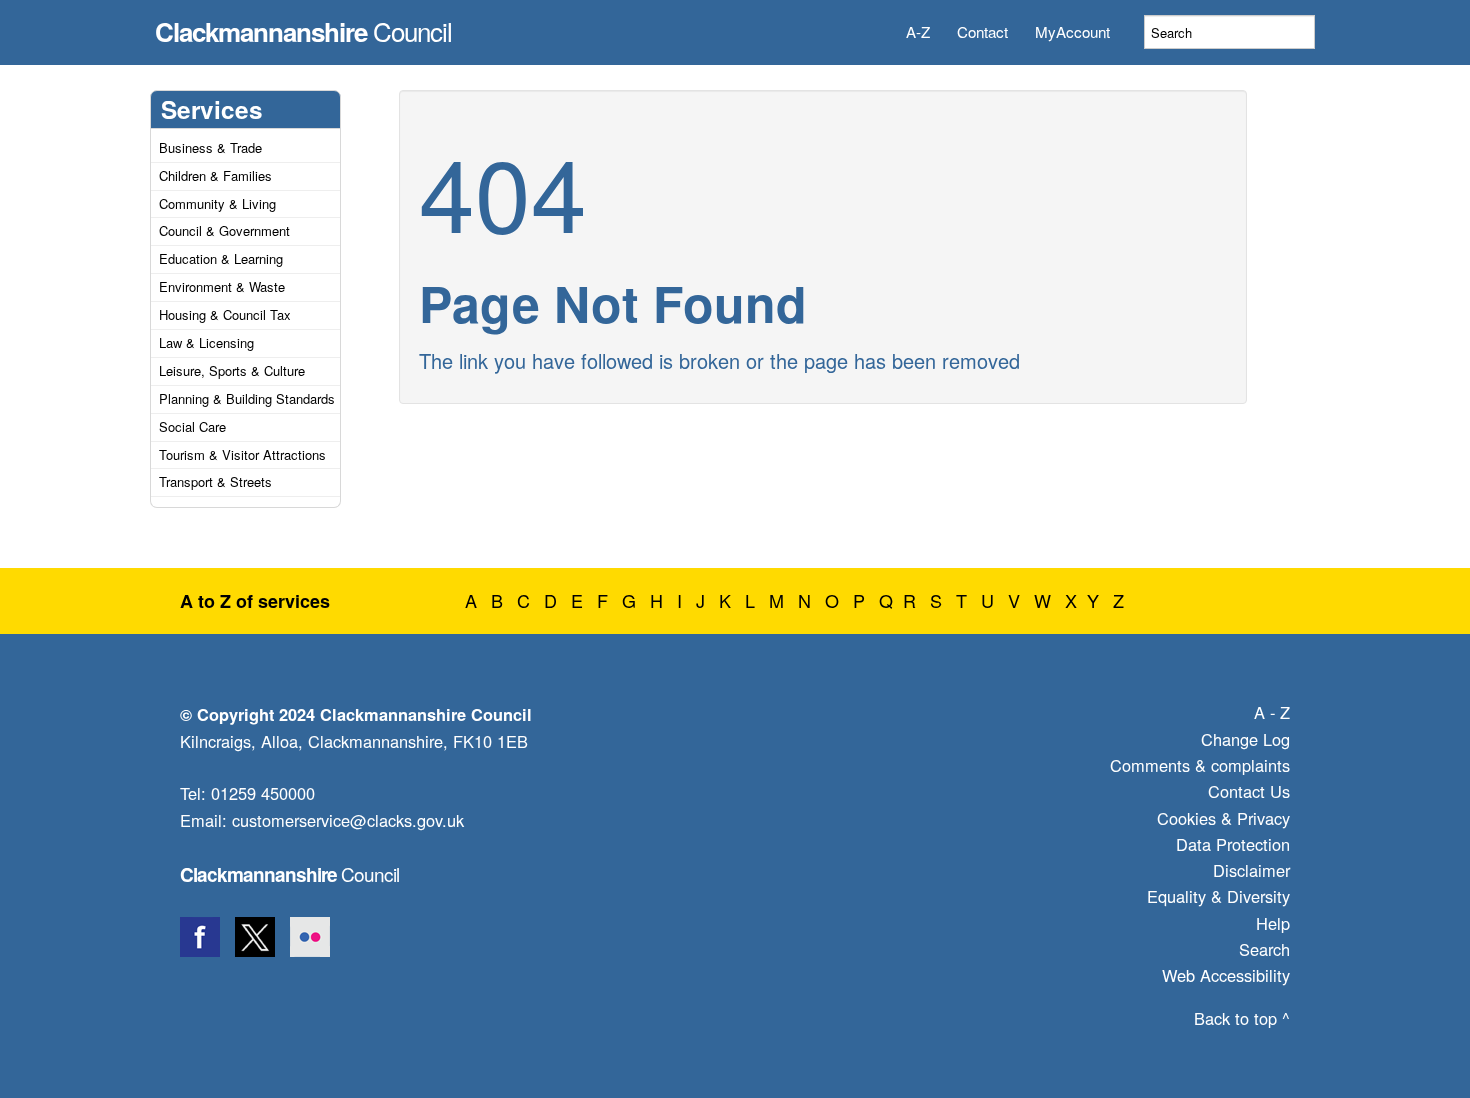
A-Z (918, 31)
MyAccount (1072, 31)
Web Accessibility (1226, 975)
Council (303, 26)
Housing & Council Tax (225, 314)
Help (1273, 923)
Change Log (1245, 739)
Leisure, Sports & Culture (232, 370)
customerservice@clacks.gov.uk (348, 820)
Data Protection (1233, 844)
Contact (982, 31)
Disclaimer (1251, 870)
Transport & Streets (215, 481)
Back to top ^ (1242, 1018)
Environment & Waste (222, 286)
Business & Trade (210, 147)
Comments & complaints (1200, 765)
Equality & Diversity (1218, 896)
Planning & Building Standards (247, 398)
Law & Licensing (206, 342)
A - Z (1272, 712)
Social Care (192, 426)
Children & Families (215, 175)
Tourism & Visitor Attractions (242, 454)
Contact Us (1249, 791)
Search (1264, 949)
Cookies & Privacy (1223, 818)
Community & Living (217, 203)
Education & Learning (221, 258)
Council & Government (224, 230)
